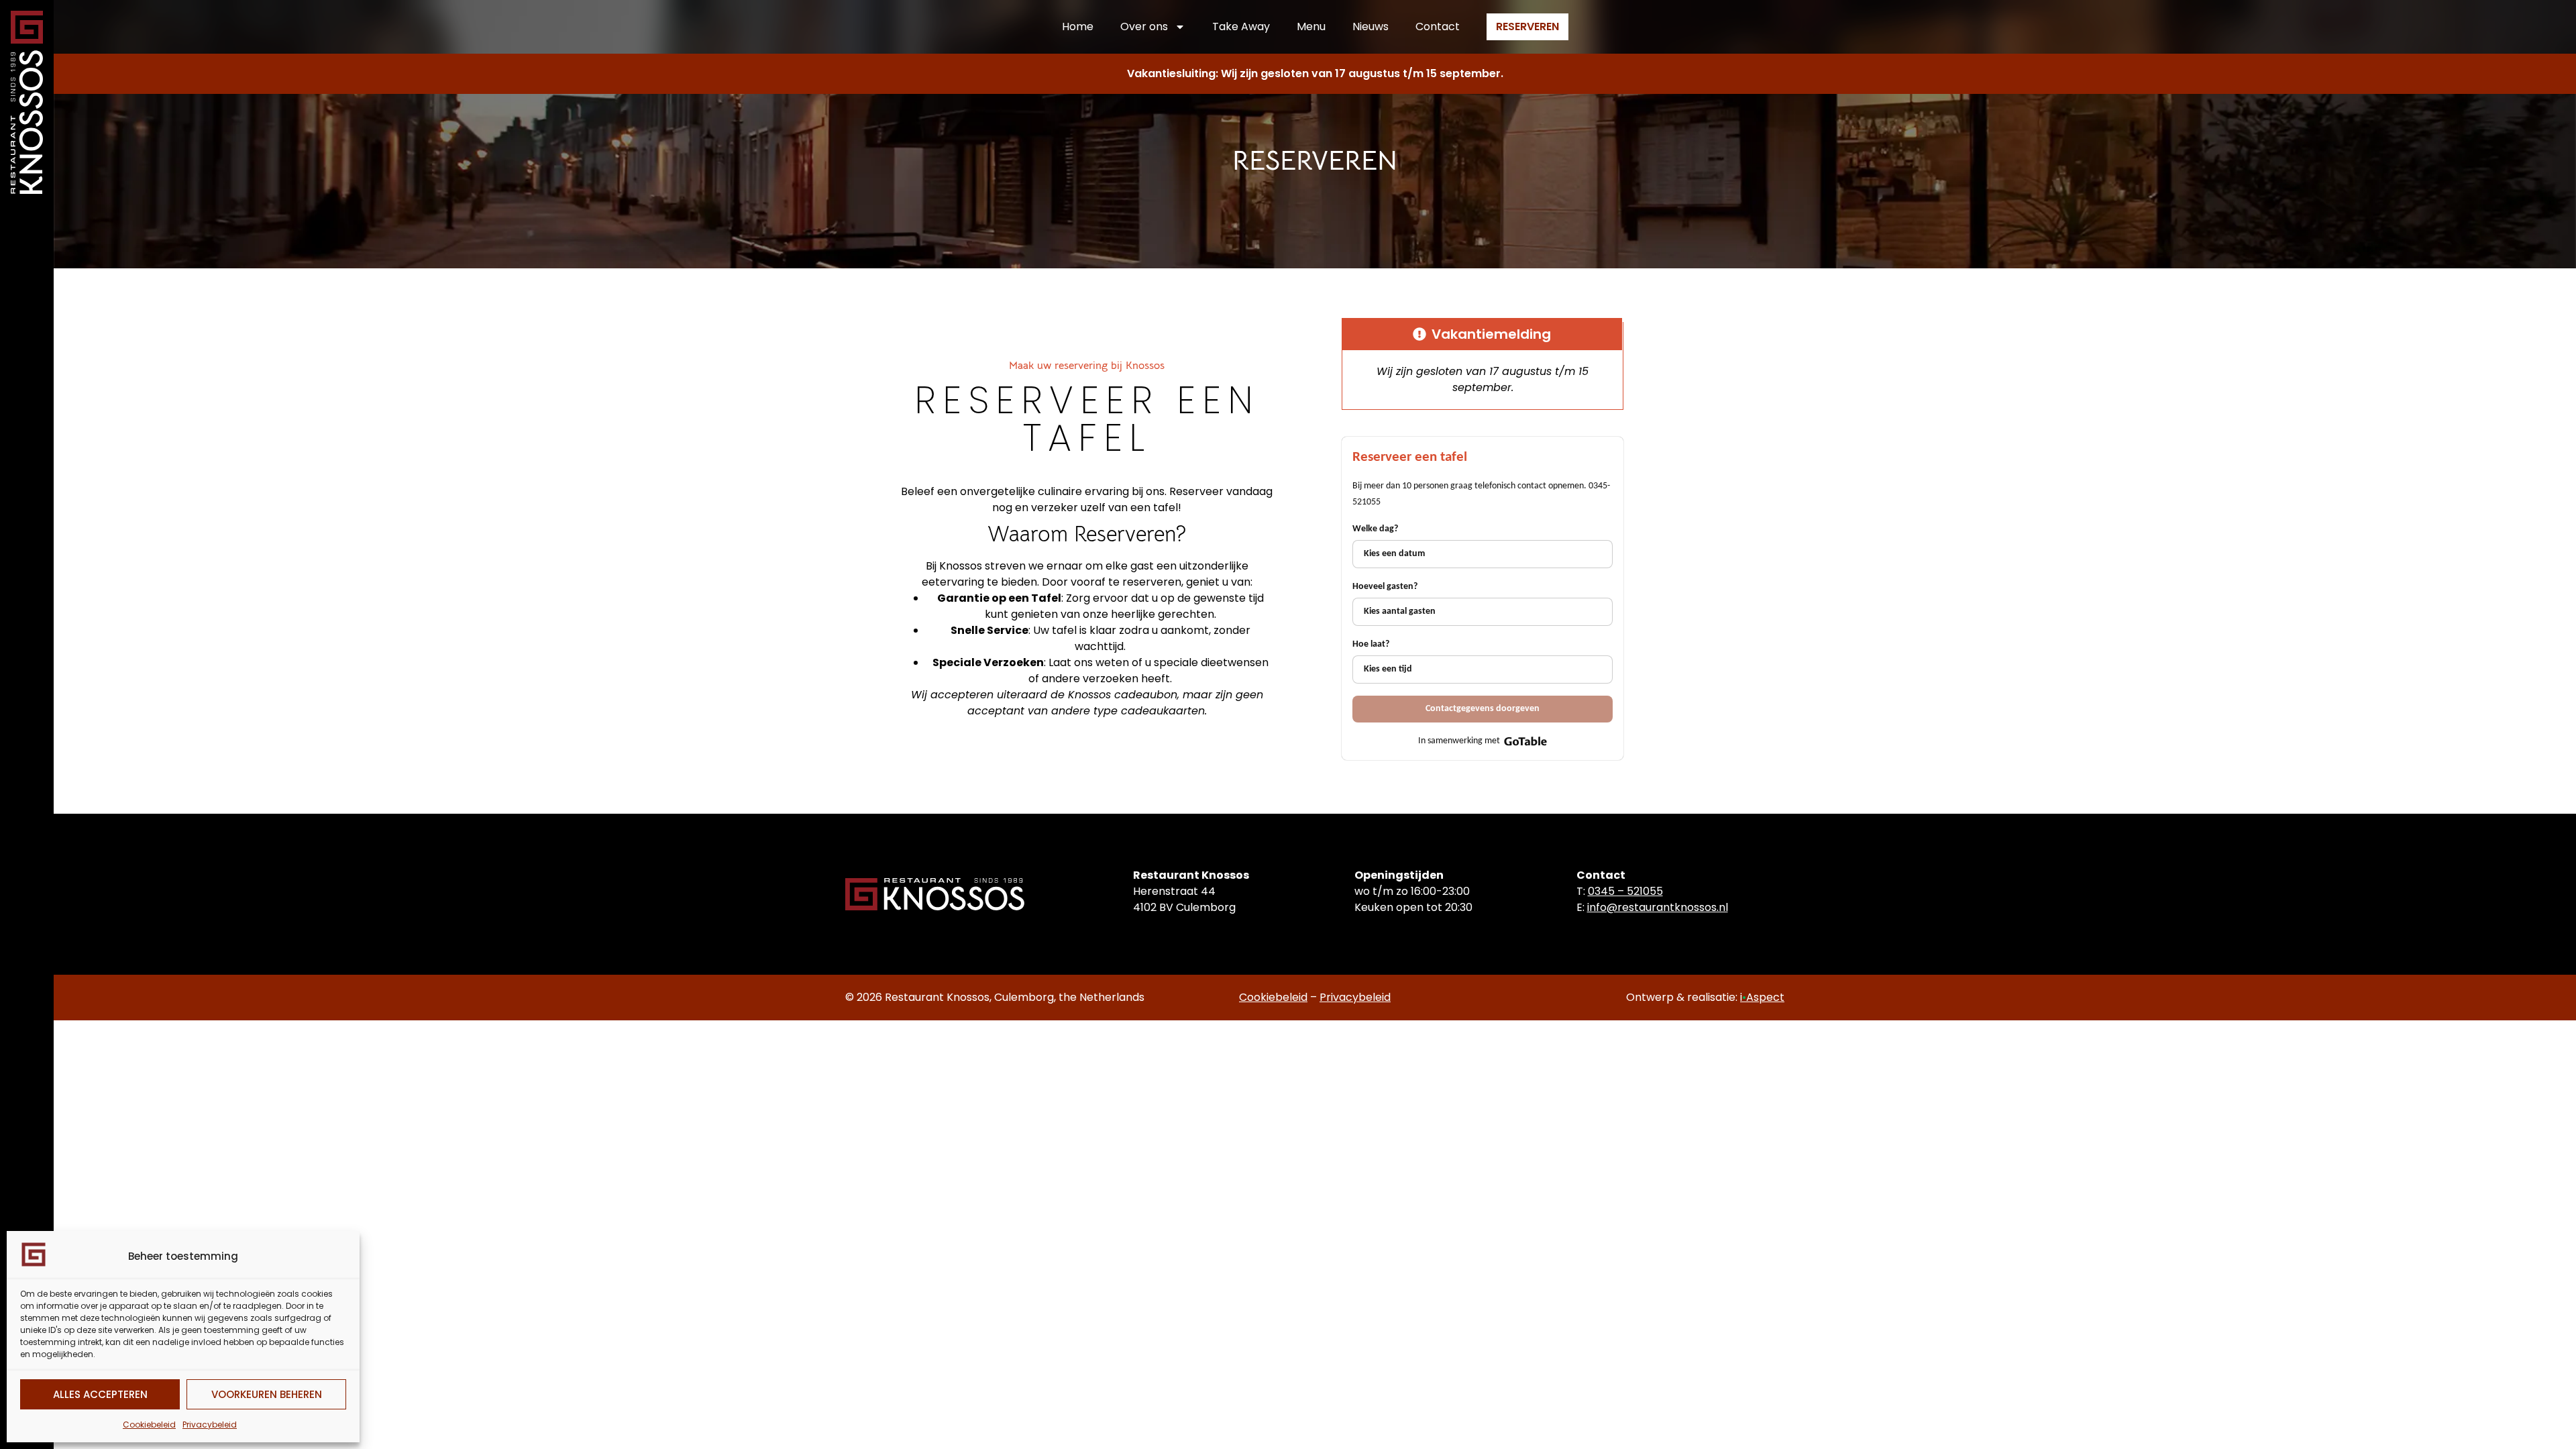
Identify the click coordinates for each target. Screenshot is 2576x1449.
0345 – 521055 (1625, 891)
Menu (1311, 26)
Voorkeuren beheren (267, 1394)
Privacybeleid (210, 1425)
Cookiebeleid (149, 1425)
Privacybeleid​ (1355, 997)
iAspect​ (1762, 997)
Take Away (1241, 26)
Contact (1438, 26)
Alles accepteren (100, 1394)
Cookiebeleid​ (1273, 997)
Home (1078, 26)
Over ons (1144, 26)
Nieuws (1371, 26)
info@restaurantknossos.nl (1658, 907)
